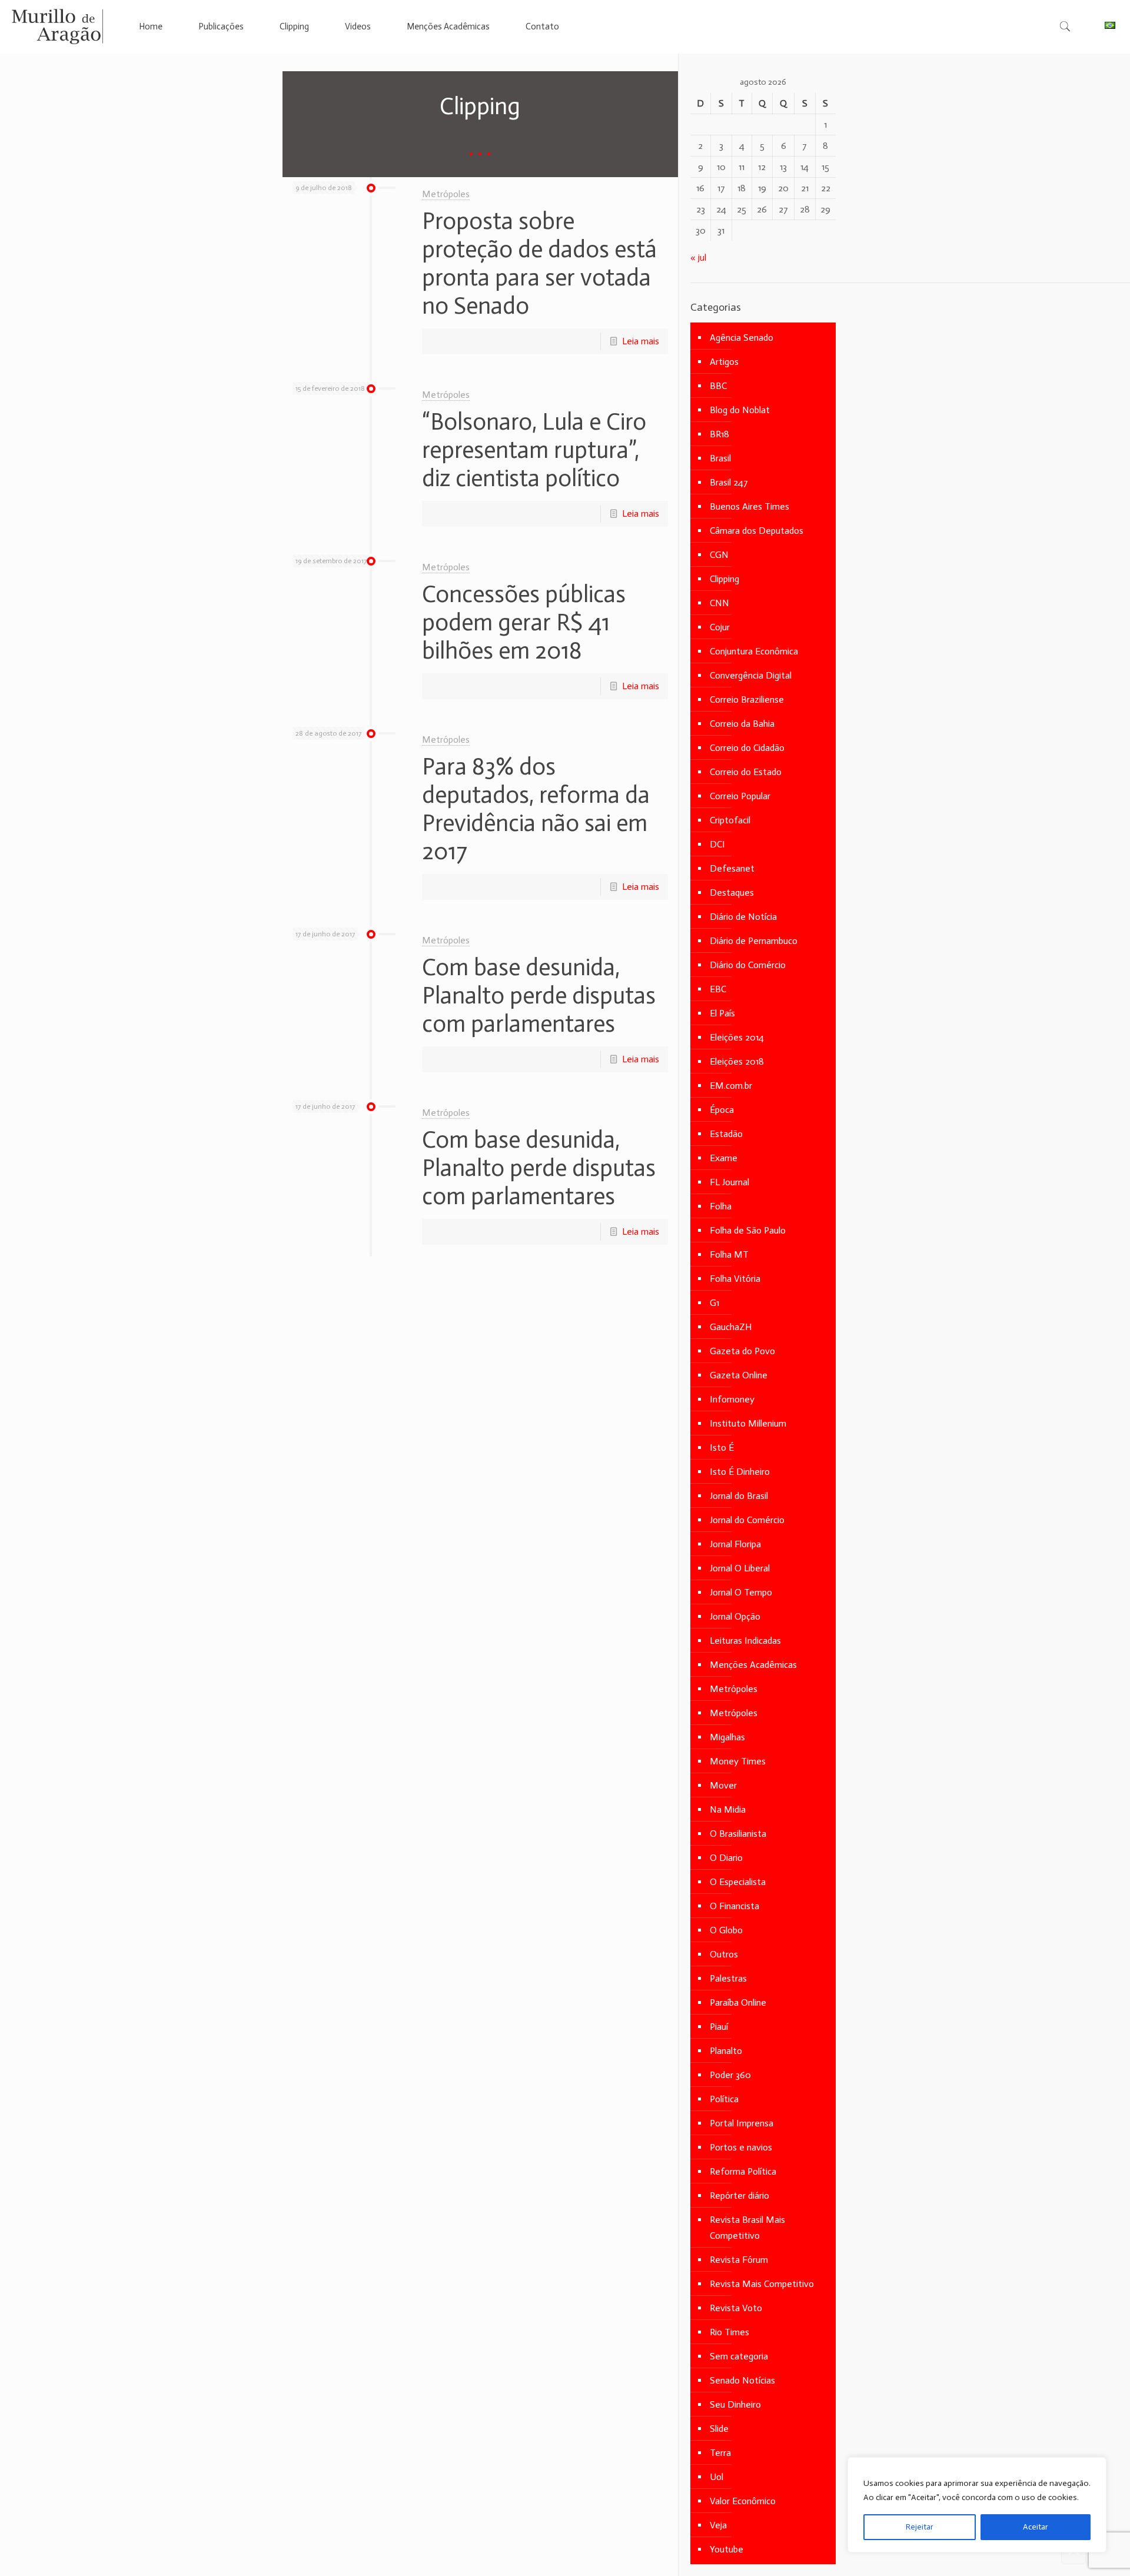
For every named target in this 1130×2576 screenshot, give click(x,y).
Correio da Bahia (742, 724)
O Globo (726, 1930)
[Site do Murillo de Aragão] (57, 26)
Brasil (720, 458)
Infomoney (732, 1399)
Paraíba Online (738, 2002)
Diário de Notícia (743, 917)
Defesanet (732, 868)
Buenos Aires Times (750, 506)
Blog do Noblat (740, 410)
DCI (717, 844)
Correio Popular (740, 796)
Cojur (720, 627)
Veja (718, 2525)
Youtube (727, 2549)
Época (722, 1110)
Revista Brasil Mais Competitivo (747, 2228)
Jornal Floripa (735, 1544)
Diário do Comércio (748, 965)
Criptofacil (730, 820)
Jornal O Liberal (740, 1568)
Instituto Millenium (748, 1423)
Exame (724, 1158)
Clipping (724, 579)
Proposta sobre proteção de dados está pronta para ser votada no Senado (539, 263)
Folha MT (729, 1254)
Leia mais (641, 341)
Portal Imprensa (742, 2123)
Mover (723, 1785)
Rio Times (729, 2332)
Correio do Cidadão (747, 748)
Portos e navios (741, 2147)
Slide (719, 2429)
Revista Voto (736, 2308)
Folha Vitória (735, 1279)
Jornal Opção (735, 1616)
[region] (977, 2505)
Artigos (724, 362)
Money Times (738, 1761)
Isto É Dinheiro (740, 1472)
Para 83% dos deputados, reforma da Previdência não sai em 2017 (536, 809)
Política (724, 2099)
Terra (720, 2453)
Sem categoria (739, 2356)
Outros (724, 1954)
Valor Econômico (743, 2501)
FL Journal (729, 1182)
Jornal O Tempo (741, 1592)
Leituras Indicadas (745, 1641)
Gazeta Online (739, 1375)
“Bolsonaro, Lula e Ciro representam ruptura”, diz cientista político (534, 450)
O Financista (734, 1906)
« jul (698, 257)
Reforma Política (743, 2171)
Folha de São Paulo (748, 1230)
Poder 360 (730, 2075)
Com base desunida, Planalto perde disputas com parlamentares (539, 995)
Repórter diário (740, 2196)
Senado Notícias (742, 2380)
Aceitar (1036, 2527)
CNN (719, 603)
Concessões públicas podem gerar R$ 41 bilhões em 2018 (524, 622)
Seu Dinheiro (735, 2404)
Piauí (719, 2027)
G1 (714, 1303)
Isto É (722, 1447)
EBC (718, 989)
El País (722, 1013)
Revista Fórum (739, 2260)
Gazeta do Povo (742, 1351)
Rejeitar (920, 2527)
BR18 (719, 434)
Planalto (726, 2051)
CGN (719, 555)
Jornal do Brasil (739, 1496)
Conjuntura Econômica (754, 651)
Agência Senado (742, 338)
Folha (721, 1206)
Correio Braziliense (747, 699)
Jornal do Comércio (747, 1520)
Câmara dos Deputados (757, 531)
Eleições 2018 (737, 1061)
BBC (718, 386)
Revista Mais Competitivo (762, 2284)
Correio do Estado (746, 772)
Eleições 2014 (737, 1037)
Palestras (728, 1978)
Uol (717, 2477)
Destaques (732, 893)
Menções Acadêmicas (753, 1665)
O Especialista (738, 1882)
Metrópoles (446, 194)
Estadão (726, 1134)
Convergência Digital (751, 675)
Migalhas (727, 1737)
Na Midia (728, 1809)
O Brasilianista (738, 1834)
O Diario (726, 1858)
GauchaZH (731, 1327)
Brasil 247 (729, 482)
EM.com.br (731, 1086)
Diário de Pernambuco (754, 941)
